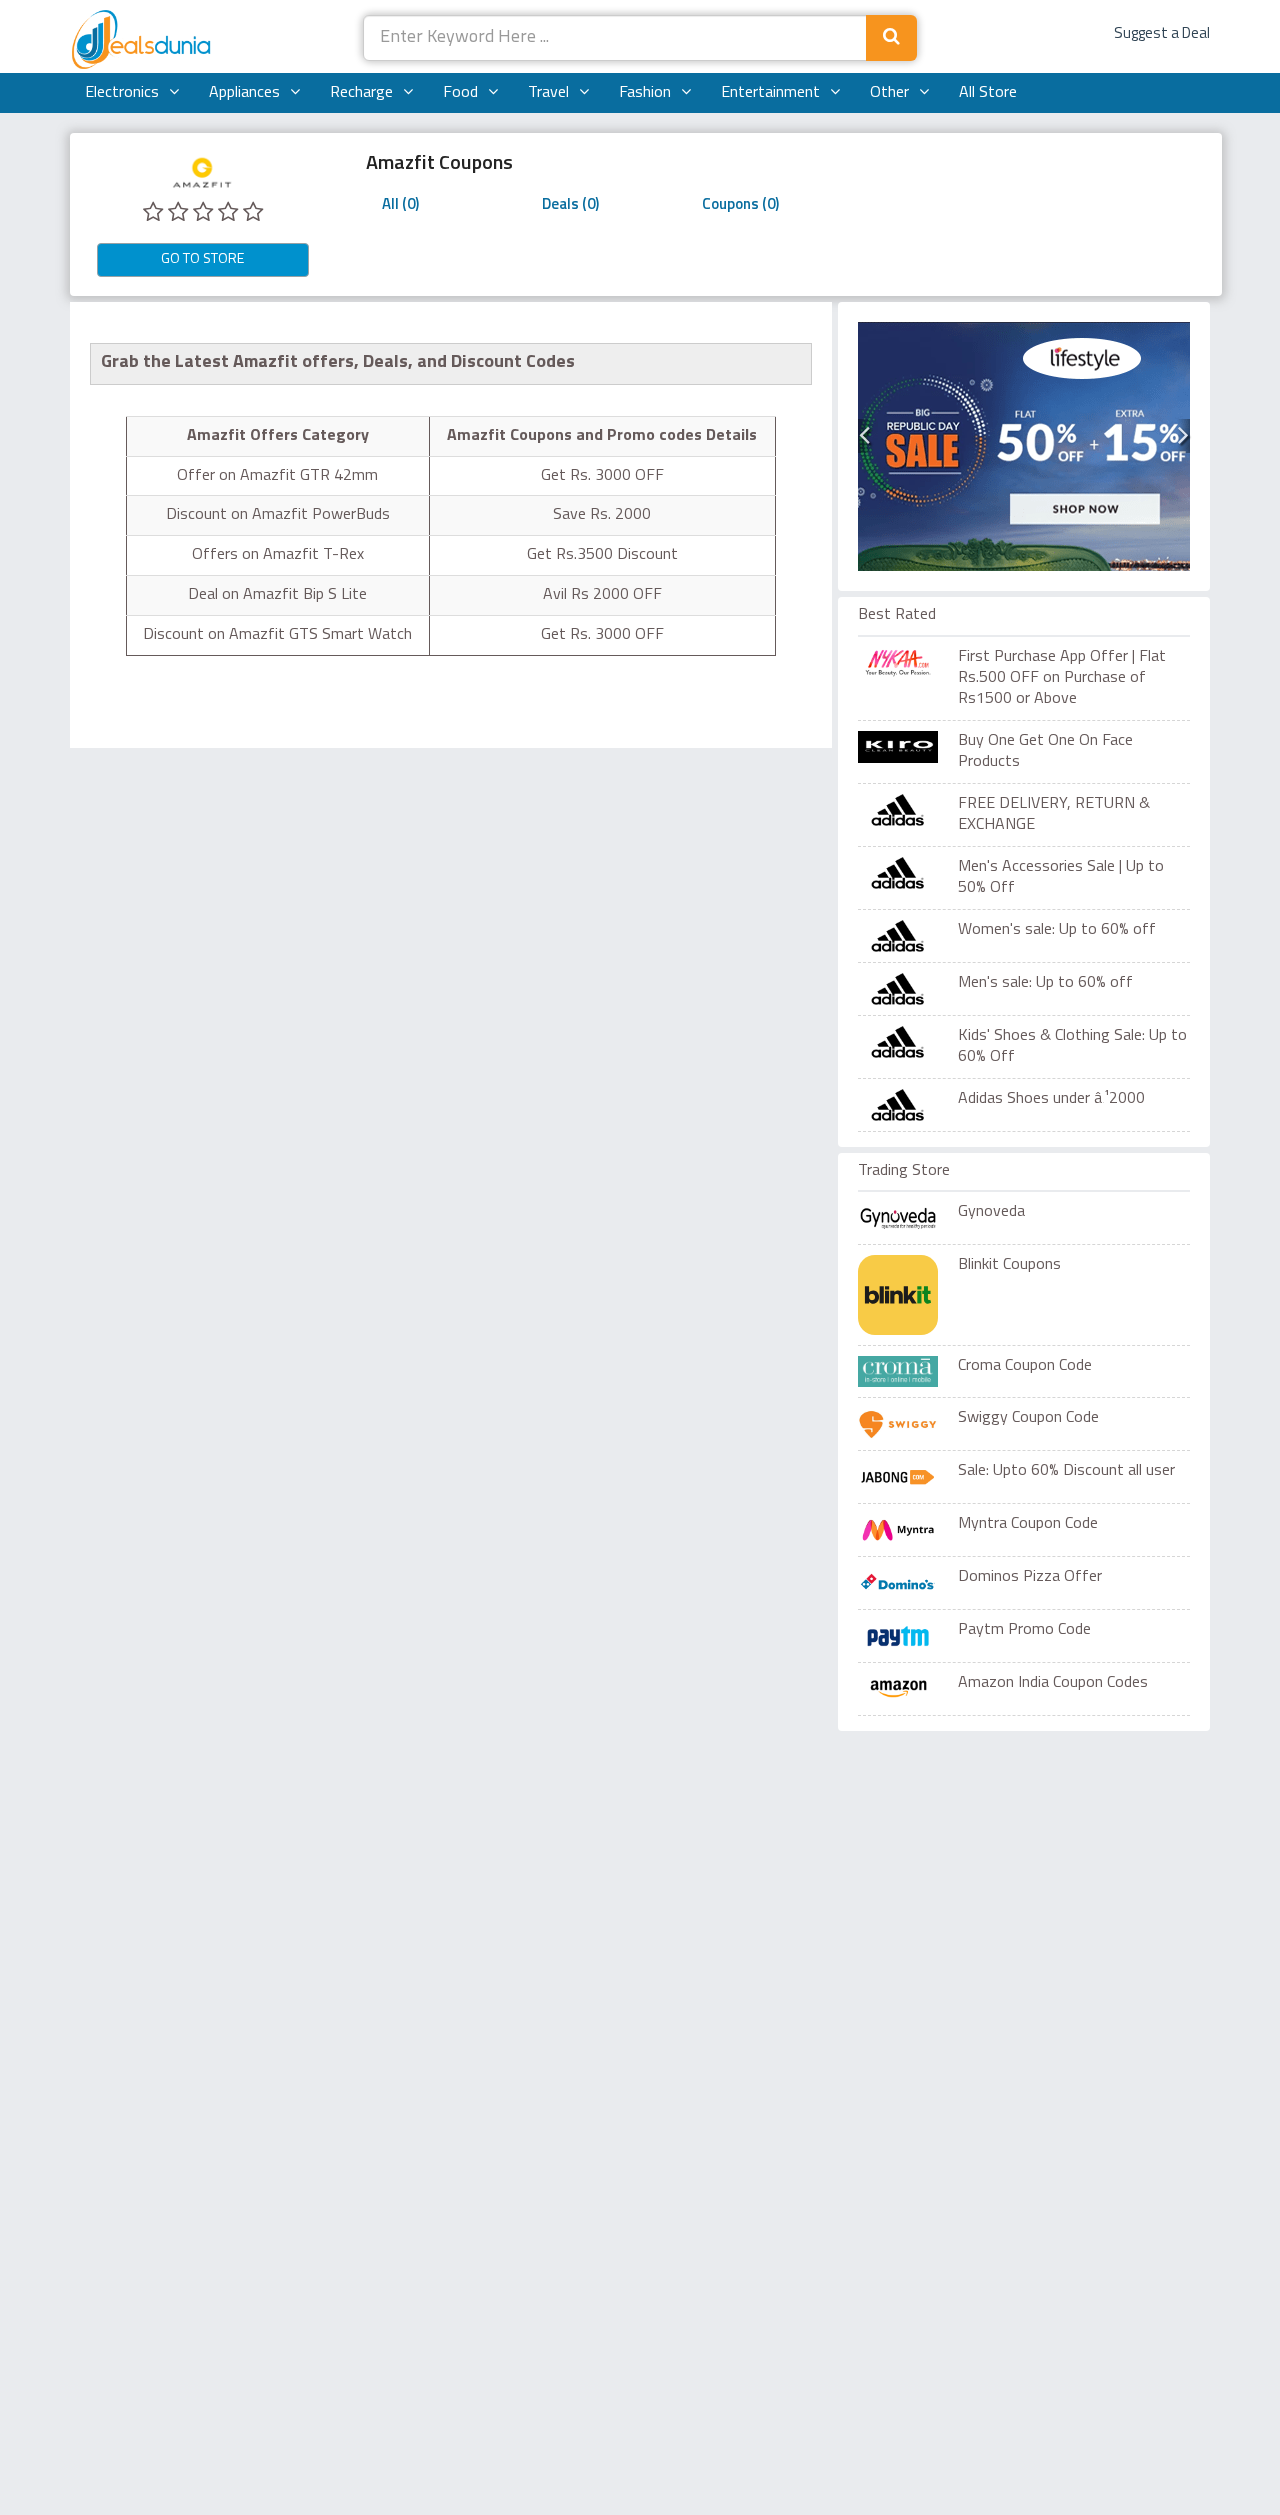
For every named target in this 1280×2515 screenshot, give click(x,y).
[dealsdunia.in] (143, 41)
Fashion (645, 93)
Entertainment (770, 93)
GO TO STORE (202, 259)
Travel (548, 93)
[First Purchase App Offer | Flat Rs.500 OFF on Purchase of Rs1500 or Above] (908, 663)
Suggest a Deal (1162, 34)
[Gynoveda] (898, 1218)
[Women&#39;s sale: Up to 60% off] (908, 936)
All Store (988, 93)
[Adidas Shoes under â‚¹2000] (908, 1105)
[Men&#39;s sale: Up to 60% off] (908, 989)
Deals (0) (570, 205)
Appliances (244, 93)
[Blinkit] (898, 1295)
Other (889, 93)
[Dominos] (898, 1583)
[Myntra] (898, 1530)
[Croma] (898, 1371)
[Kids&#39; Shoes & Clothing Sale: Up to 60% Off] (908, 1042)
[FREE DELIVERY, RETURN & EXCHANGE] (908, 810)
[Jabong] (898, 1477)
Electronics (122, 93)
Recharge (361, 93)
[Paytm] (898, 1636)
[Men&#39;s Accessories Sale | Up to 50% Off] (908, 873)
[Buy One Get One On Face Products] (908, 747)
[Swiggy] (898, 1424)
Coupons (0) (740, 205)
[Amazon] (898, 1689)
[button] (864, 436)
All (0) (400, 205)
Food (460, 93)
